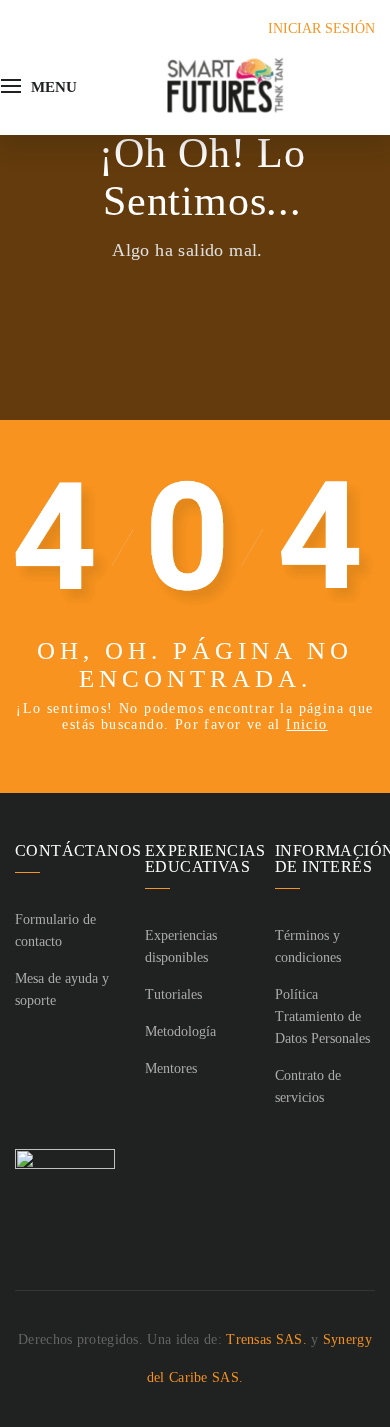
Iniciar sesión (321, 28)
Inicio (306, 724)
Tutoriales (173, 994)
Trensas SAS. (266, 1339)
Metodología (180, 1031)
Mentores (171, 1068)
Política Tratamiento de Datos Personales (322, 1016)
